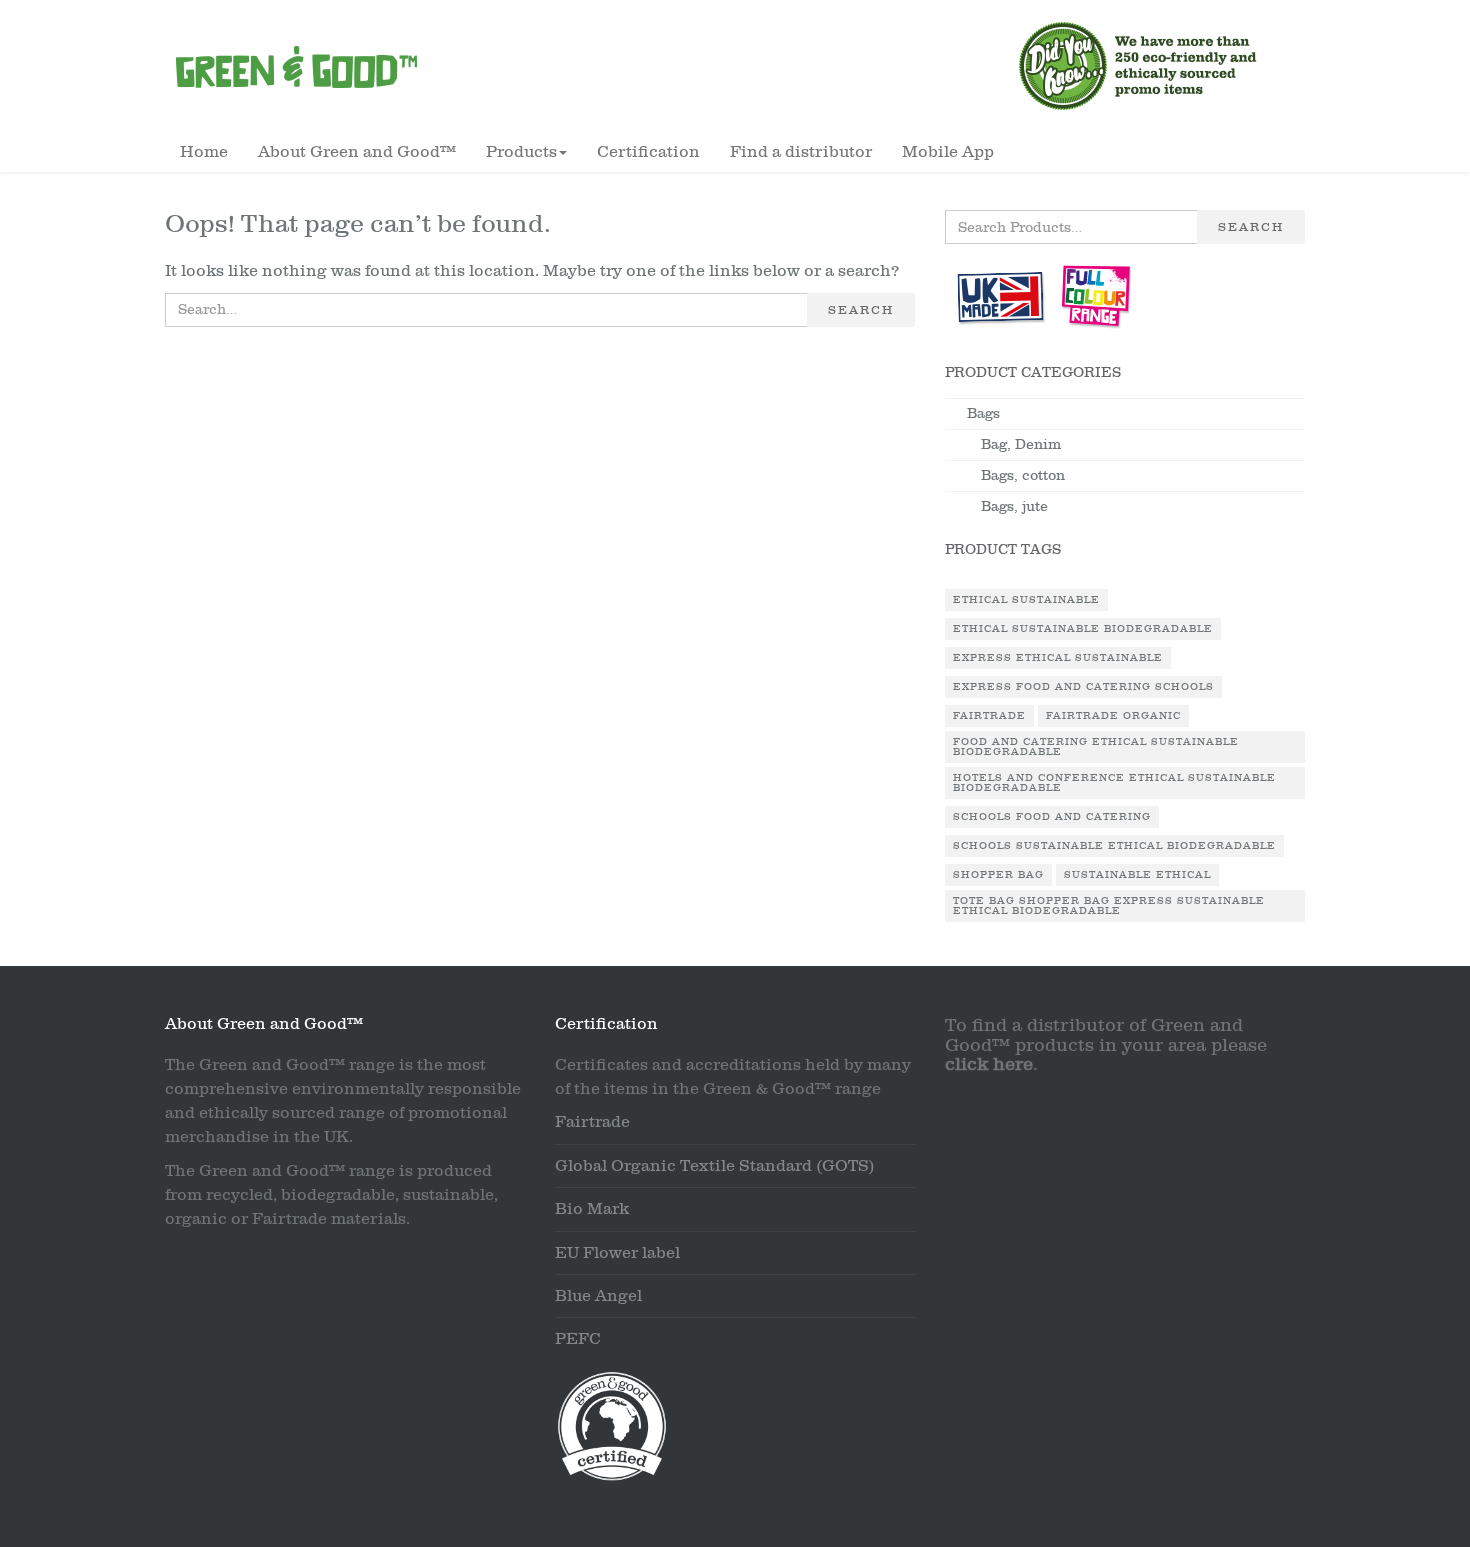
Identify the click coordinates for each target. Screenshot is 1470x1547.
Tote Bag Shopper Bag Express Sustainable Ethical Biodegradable (1109, 906)
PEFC (578, 1339)
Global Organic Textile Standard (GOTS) (715, 1166)
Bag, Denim (1021, 444)
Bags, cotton (1023, 475)
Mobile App (948, 152)
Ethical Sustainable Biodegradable (1083, 629)
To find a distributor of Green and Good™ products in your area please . (1106, 1045)
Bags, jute (1014, 506)
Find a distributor (801, 152)
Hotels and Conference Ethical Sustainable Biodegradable (1114, 783)
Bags (983, 413)
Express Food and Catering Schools (1083, 687)
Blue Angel (598, 1296)
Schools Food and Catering (1052, 817)
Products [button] (521, 152)
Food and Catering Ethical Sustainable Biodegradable (1096, 747)
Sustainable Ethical (1137, 875)
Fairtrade (989, 716)
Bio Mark (592, 1209)
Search (861, 310)
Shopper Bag (998, 875)
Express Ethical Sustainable (1058, 658)
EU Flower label (617, 1253)
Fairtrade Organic (1113, 716)
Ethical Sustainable (1026, 600)
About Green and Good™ (357, 152)
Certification (648, 152)
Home (204, 152)
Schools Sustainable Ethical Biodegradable (1114, 846)
